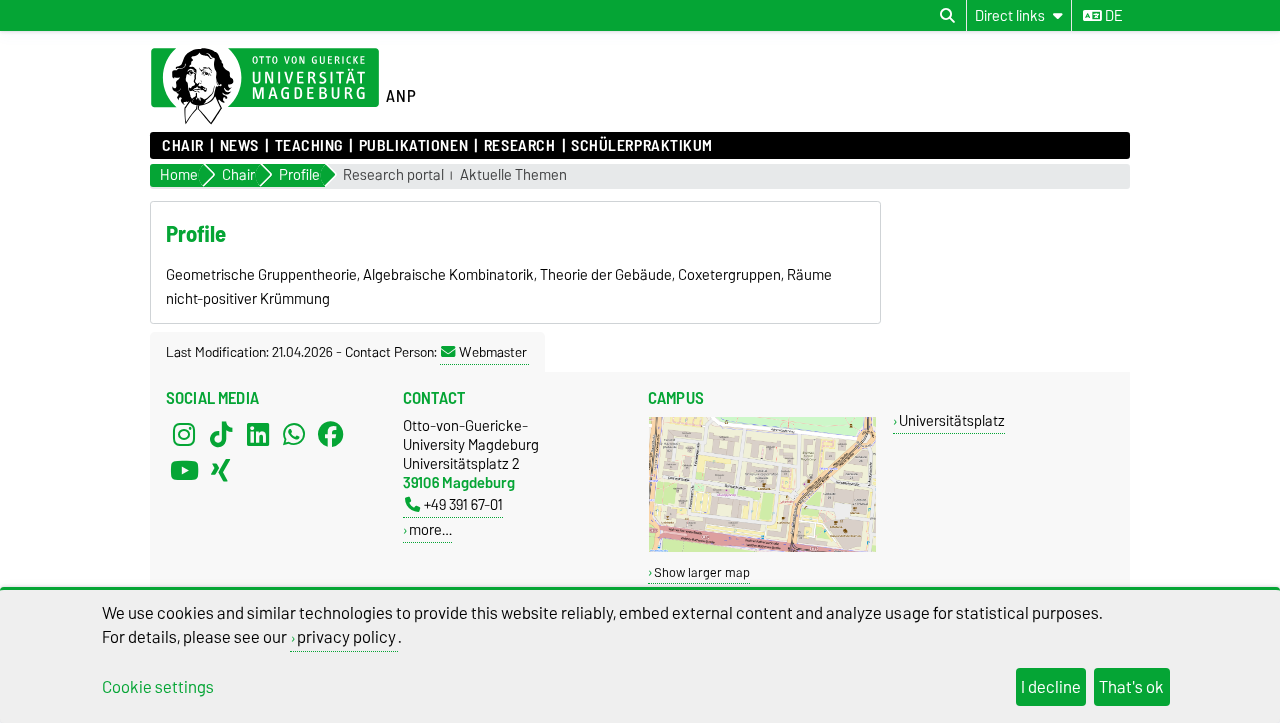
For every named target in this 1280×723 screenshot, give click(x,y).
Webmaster (493, 352)
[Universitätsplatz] (762, 547)
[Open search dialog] (947, 16)
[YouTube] (184, 470)
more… (430, 529)
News (239, 146)
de (1112, 16)
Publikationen (413, 146)
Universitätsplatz (952, 420)
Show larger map (702, 572)
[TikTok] (221, 434)
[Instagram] (184, 434)
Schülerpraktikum (642, 146)
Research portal (393, 175)
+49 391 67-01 (463, 504)
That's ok (1131, 687)
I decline (1051, 687)
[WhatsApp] (294, 434)
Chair (183, 146)
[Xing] (221, 470)
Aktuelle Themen (513, 175)
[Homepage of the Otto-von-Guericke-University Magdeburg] (265, 87)
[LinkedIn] (258, 434)
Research (519, 146)
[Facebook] (331, 434)
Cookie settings (158, 687)
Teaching (309, 146)
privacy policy (346, 637)
